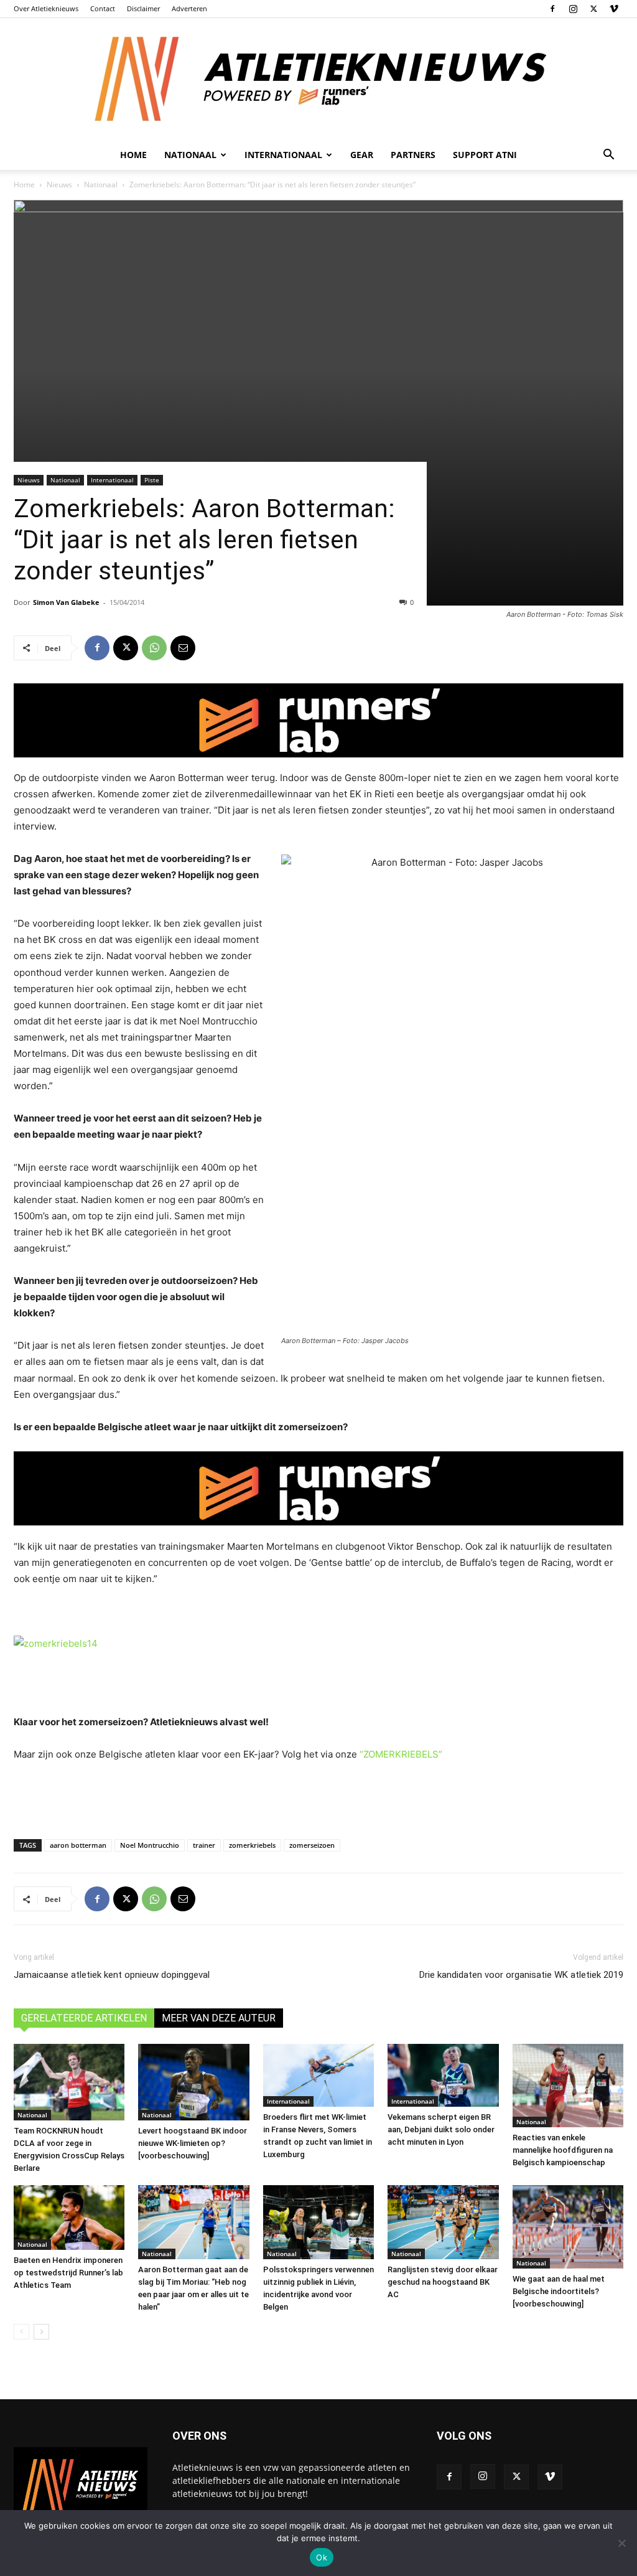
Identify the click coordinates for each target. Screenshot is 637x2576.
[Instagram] (573, 9)
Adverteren (189, 8)
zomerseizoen (312, 1845)
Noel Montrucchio (150, 1845)
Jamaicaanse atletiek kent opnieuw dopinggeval (112, 1975)
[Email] (183, 648)
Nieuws (59, 185)
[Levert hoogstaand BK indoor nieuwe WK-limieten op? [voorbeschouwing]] (193, 2082)
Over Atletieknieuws (46, 8)
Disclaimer (143, 8)
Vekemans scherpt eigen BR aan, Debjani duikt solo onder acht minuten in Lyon (441, 2129)
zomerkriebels (252, 1845)
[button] (608, 156)
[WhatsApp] (154, 648)
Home (133, 155)
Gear (362, 155)
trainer (204, 1845)
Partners (413, 155)
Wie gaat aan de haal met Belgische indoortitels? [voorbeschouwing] (559, 2291)
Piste (152, 480)
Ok (322, 2557)
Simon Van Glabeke (66, 602)
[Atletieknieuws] (318, 79)
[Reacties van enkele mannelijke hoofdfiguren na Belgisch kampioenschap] (568, 2086)
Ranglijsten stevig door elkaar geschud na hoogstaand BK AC (443, 2282)
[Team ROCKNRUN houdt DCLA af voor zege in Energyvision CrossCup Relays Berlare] (69, 2082)
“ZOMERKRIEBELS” (401, 1754)
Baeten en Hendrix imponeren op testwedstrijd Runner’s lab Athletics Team (68, 2273)
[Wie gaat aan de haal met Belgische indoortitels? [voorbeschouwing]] (568, 2227)
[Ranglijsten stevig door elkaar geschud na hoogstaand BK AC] (443, 2222)
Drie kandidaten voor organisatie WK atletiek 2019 (521, 1975)
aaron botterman (78, 1845)
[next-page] (41, 2332)
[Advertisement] (318, 1797)
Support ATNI (485, 155)
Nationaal (101, 185)
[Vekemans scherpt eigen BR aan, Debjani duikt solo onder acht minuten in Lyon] (443, 2075)
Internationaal (112, 480)
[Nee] (621, 2543)
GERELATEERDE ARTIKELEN (84, 2018)
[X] (593, 9)
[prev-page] (21, 2332)
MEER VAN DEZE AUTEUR (219, 2018)
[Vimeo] (614, 9)
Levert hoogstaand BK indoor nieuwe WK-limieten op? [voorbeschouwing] (193, 2143)
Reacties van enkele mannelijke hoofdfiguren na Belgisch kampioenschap (563, 2150)
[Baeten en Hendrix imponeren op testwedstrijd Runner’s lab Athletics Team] (69, 2218)
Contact (103, 8)
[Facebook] (552, 9)
